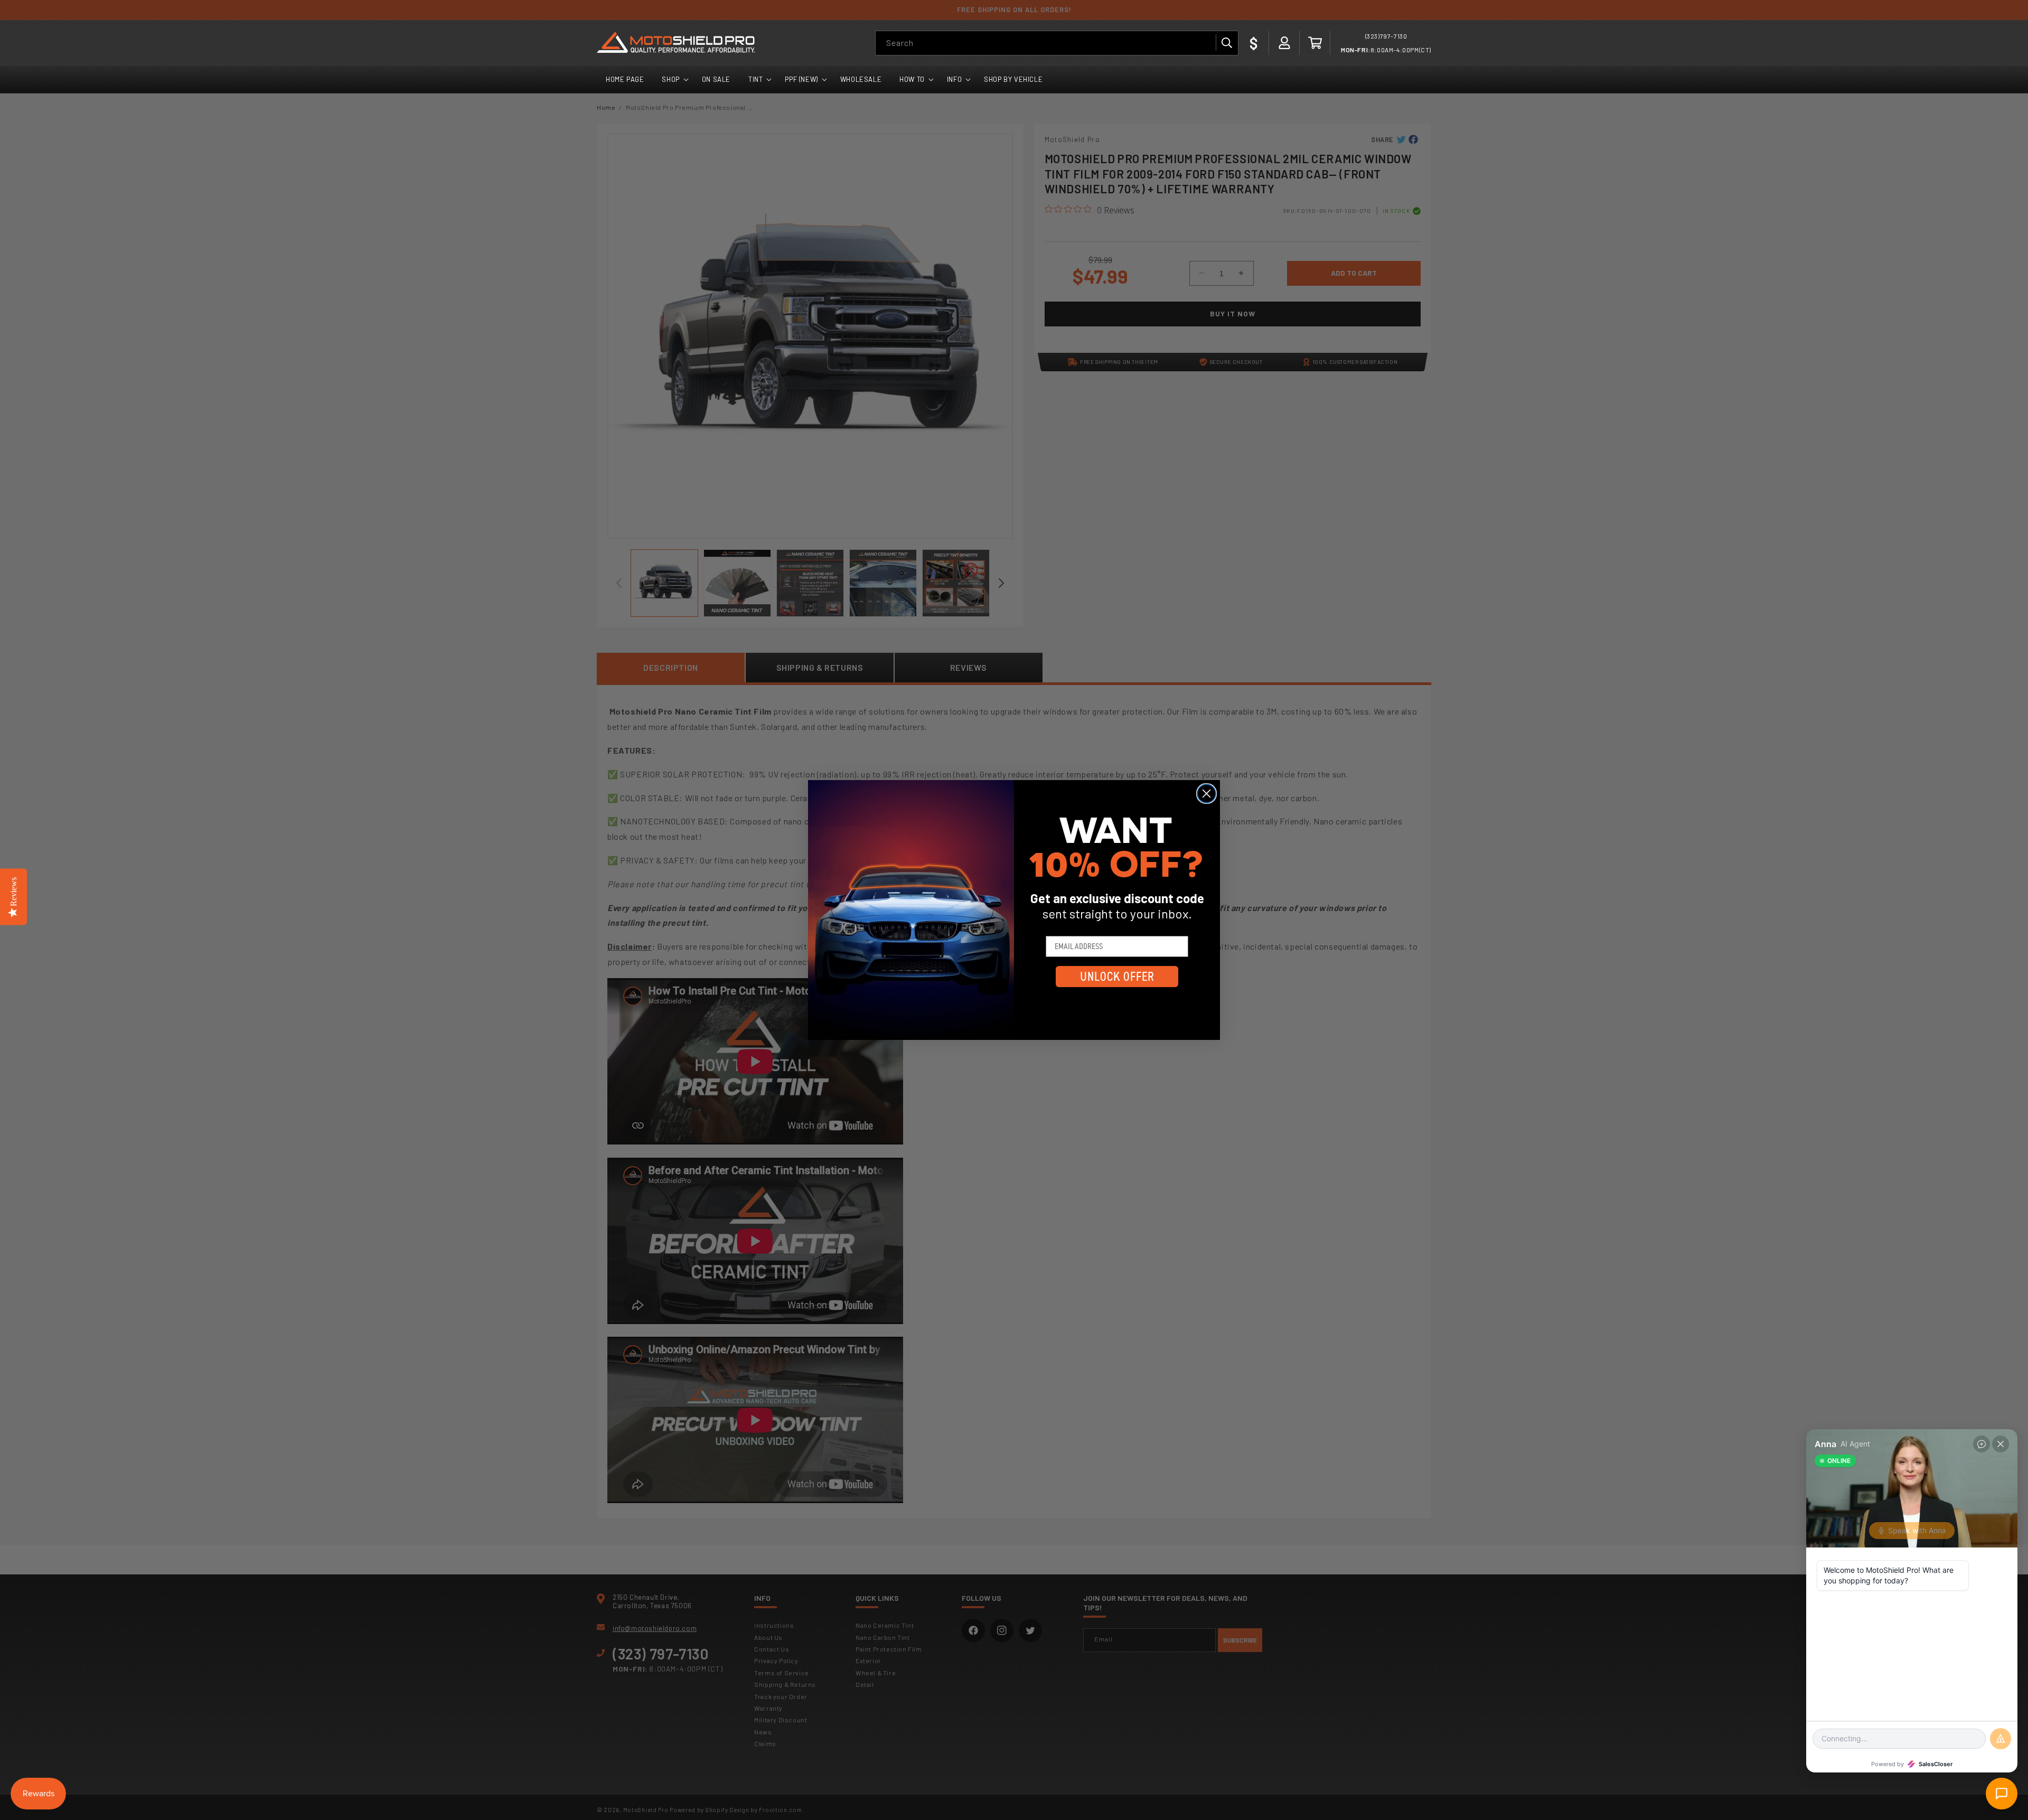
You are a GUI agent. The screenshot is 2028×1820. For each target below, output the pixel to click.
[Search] (1226, 43)
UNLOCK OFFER (1117, 977)
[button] (1315, 43)
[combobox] (1057, 43)
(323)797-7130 (1386, 36)
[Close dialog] (1207, 794)
